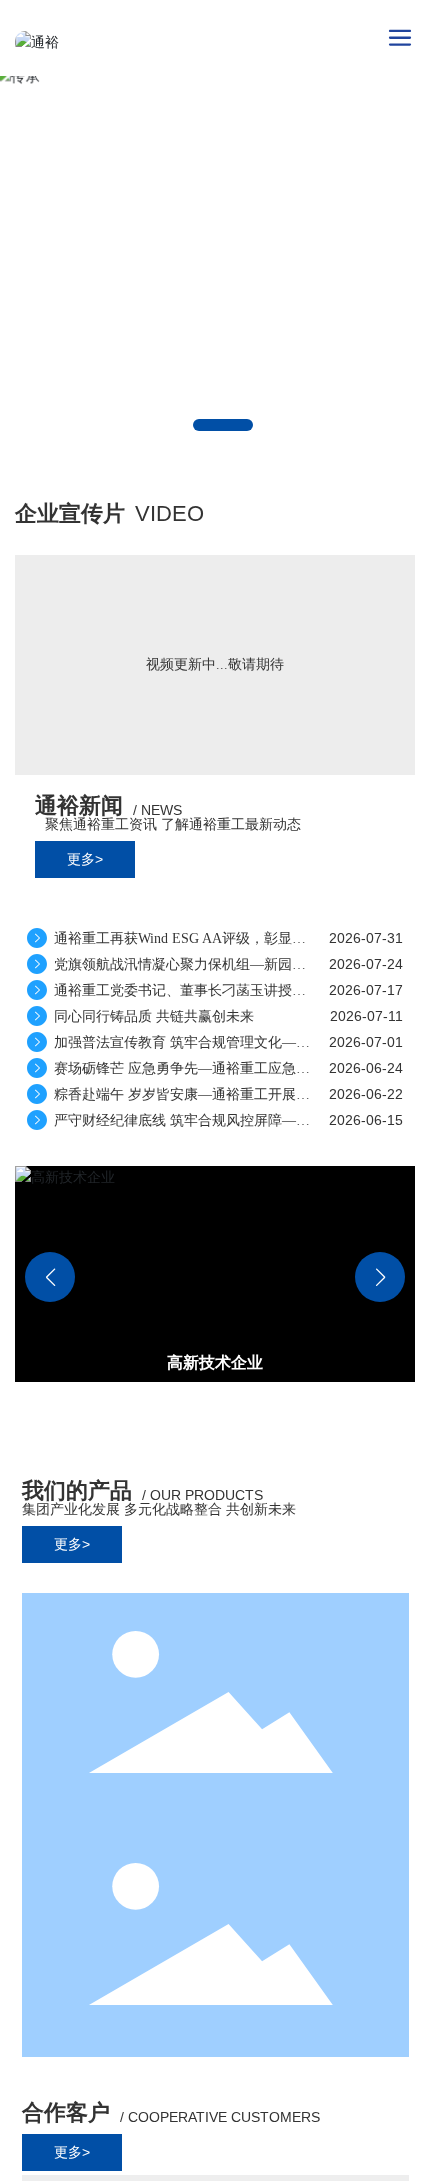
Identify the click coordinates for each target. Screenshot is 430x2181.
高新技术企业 (215, 1362)
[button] (223, 425)
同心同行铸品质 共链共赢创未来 (152, 1016)
